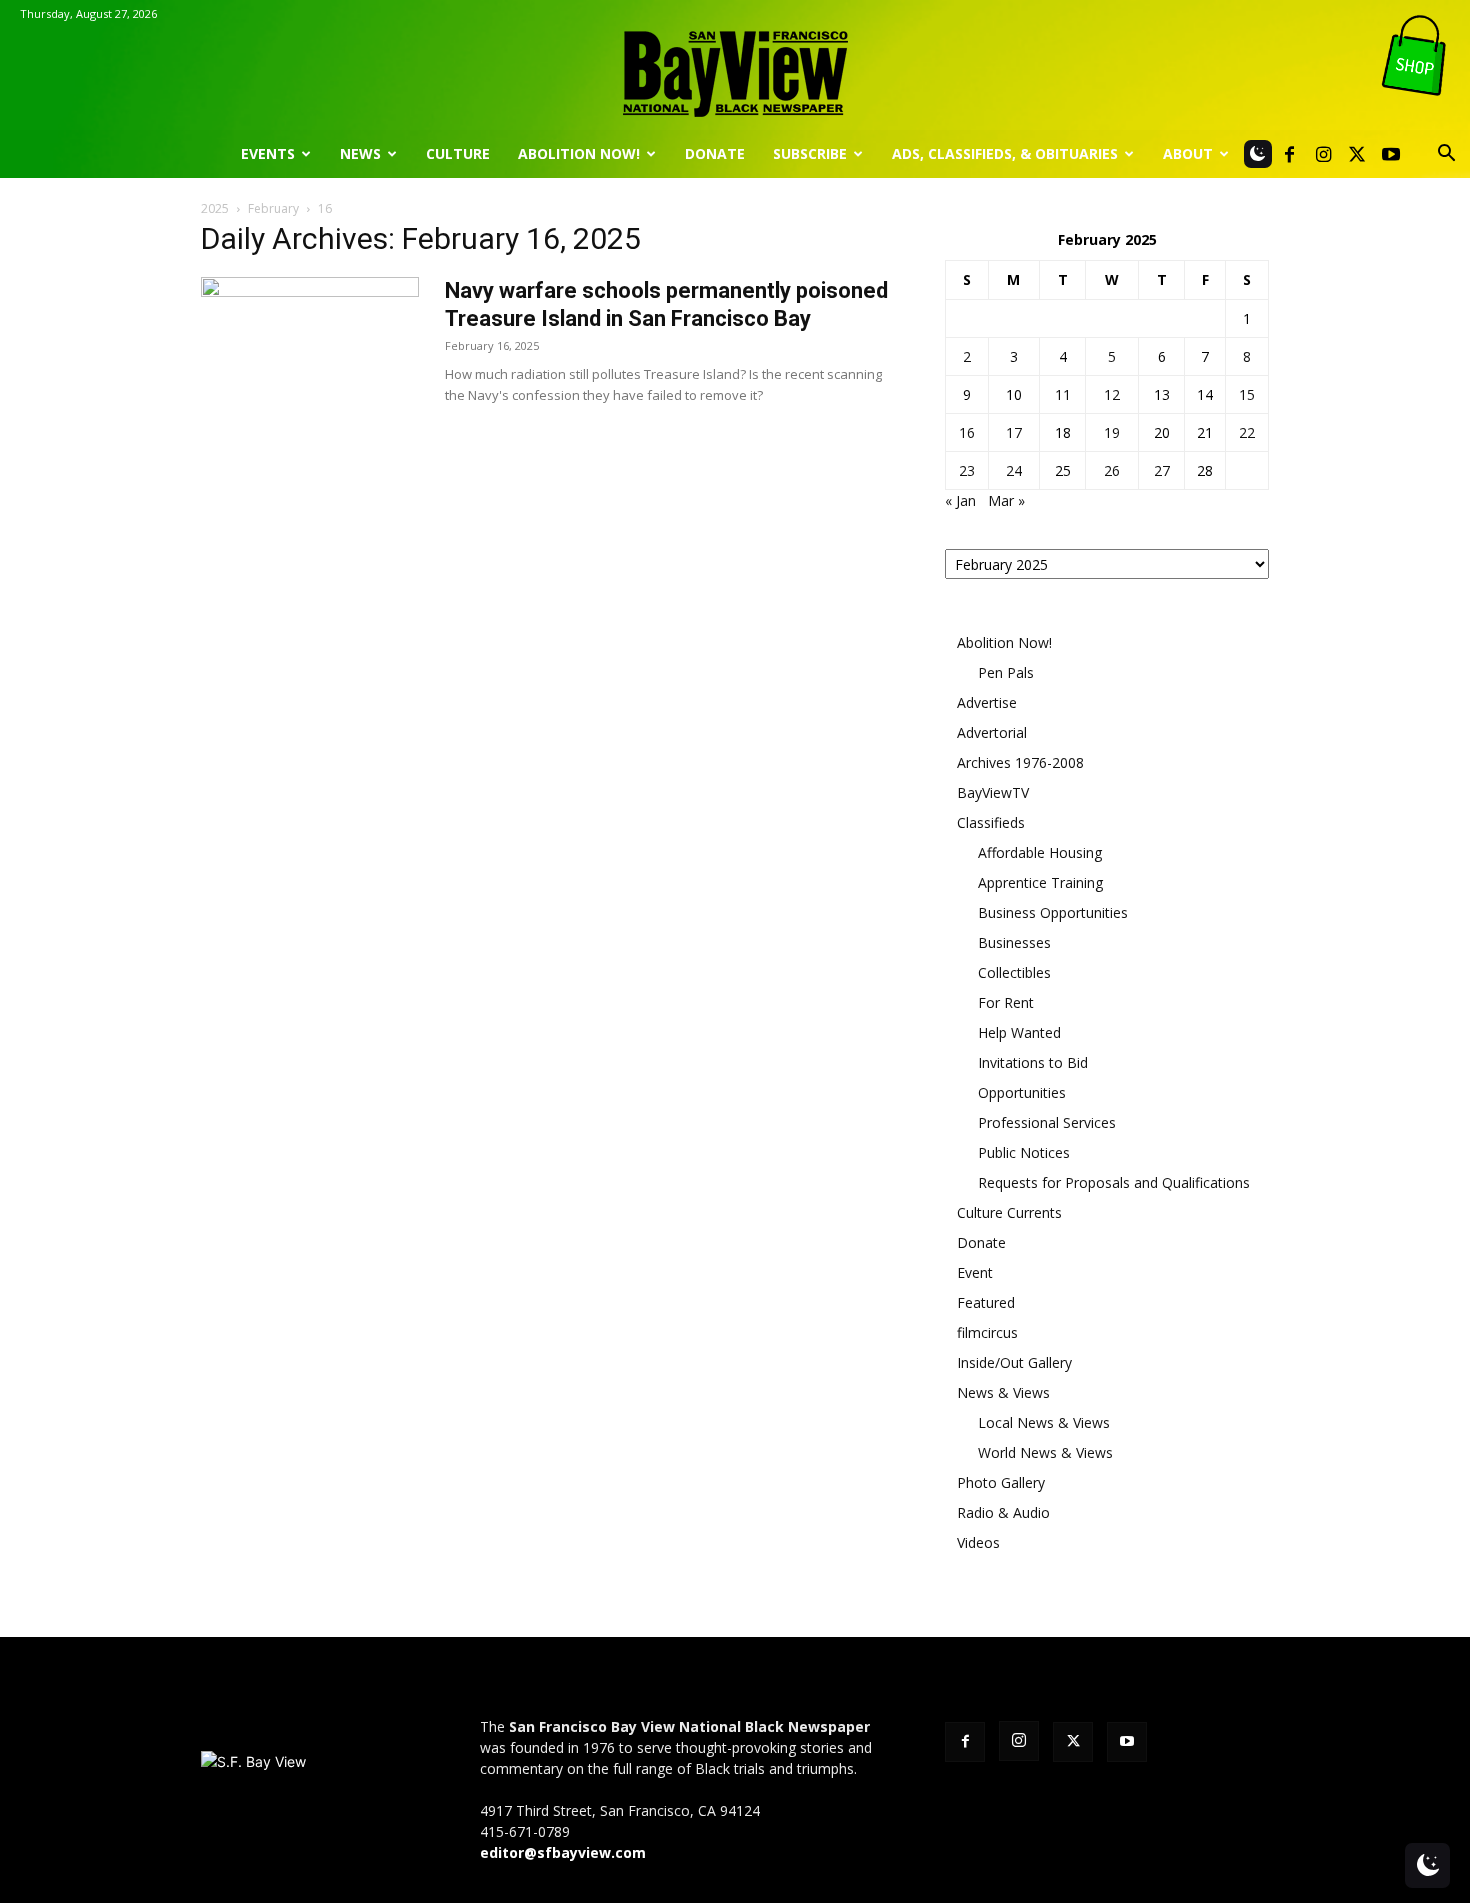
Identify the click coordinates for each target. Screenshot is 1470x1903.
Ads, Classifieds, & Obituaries (1005, 153)
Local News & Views (1044, 1422)
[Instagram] (1323, 154)
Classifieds (991, 822)
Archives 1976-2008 (1020, 762)
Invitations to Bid (1033, 1062)
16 (967, 432)
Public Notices (1024, 1152)
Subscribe (810, 153)
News (360, 153)
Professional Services (1047, 1122)
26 (1112, 470)
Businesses (1014, 942)
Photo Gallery (1001, 1482)
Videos (978, 1542)
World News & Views (1045, 1452)
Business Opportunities (1053, 912)
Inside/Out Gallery (1014, 1362)
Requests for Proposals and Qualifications (1114, 1182)
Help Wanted (1019, 1032)
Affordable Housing (1040, 852)
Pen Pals (1006, 672)
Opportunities (1022, 1092)
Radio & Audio (1003, 1512)
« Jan (960, 500)
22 (1247, 432)
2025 (215, 208)
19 (1112, 432)
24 (1014, 470)
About (1188, 153)
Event (975, 1272)
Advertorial (992, 732)
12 (1112, 394)
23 (967, 470)
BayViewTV (993, 792)
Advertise (987, 702)
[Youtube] (1391, 154)
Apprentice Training (1040, 882)
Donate (715, 153)
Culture (458, 153)
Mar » (1006, 500)
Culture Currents (1009, 1212)
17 (1014, 432)
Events (268, 153)
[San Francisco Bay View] (735, 66)
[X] (1357, 154)
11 (1063, 394)
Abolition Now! (579, 153)
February (273, 208)
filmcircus (987, 1332)
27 (1162, 470)
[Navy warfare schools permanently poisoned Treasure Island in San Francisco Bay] (310, 352)
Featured (986, 1302)
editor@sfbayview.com (563, 1852)
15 (1247, 394)
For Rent (1006, 1002)
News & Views (1003, 1392)
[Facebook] (1289, 154)
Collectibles (1014, 972)
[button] (1446, 155)
